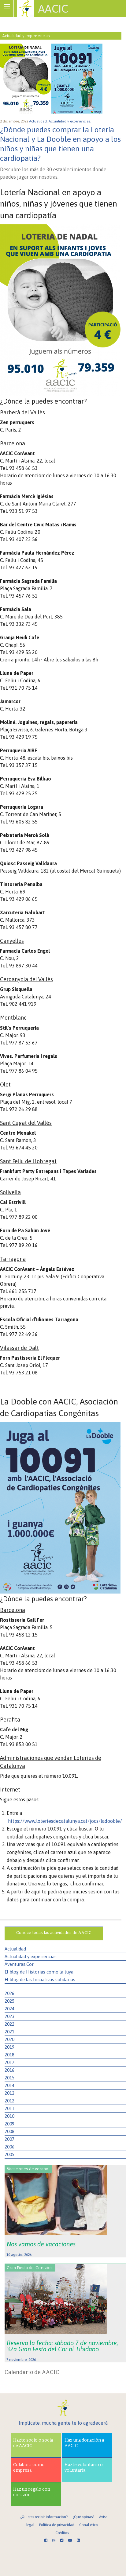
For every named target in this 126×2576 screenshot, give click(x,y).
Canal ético (89, 2525)
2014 (9, 2085)
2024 (9, 2009)
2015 (9, 2078)
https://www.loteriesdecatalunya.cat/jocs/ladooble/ (65, 1821)
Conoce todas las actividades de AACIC (54, 1933)
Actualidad (15, 1949)
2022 (9, 2024)
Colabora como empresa (29, 2468)
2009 (9, 2124)
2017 (9, 2062)
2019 (9, 2047)
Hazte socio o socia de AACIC (33, 2443)
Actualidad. (39, 121)
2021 (9, 2032)
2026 (9, 1993)
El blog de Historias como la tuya (39, 1972)
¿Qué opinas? (83, 2517)
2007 (9, 2139)
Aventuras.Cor (19, 1964)
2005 (9, 2154)
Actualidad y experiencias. (70, 121)
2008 (9, 2131)
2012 (9, 2101)
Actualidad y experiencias (31, 1956)
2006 (9, 2147)
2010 (9, 2116)
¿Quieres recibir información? (44, 2517)
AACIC (53, 9)
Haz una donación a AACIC (84, 2443)
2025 (9, 2001)
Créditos (62, 2533)
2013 (9, 2093)
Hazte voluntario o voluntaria (84, 2468)
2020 (9, 2039)
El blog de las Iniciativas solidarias (40, 1979)
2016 (9, 2070)
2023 (9, 2016)
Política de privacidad (57, 2525)
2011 (9, 2108)
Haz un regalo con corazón (32, 2492)
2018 (9, 2055)
